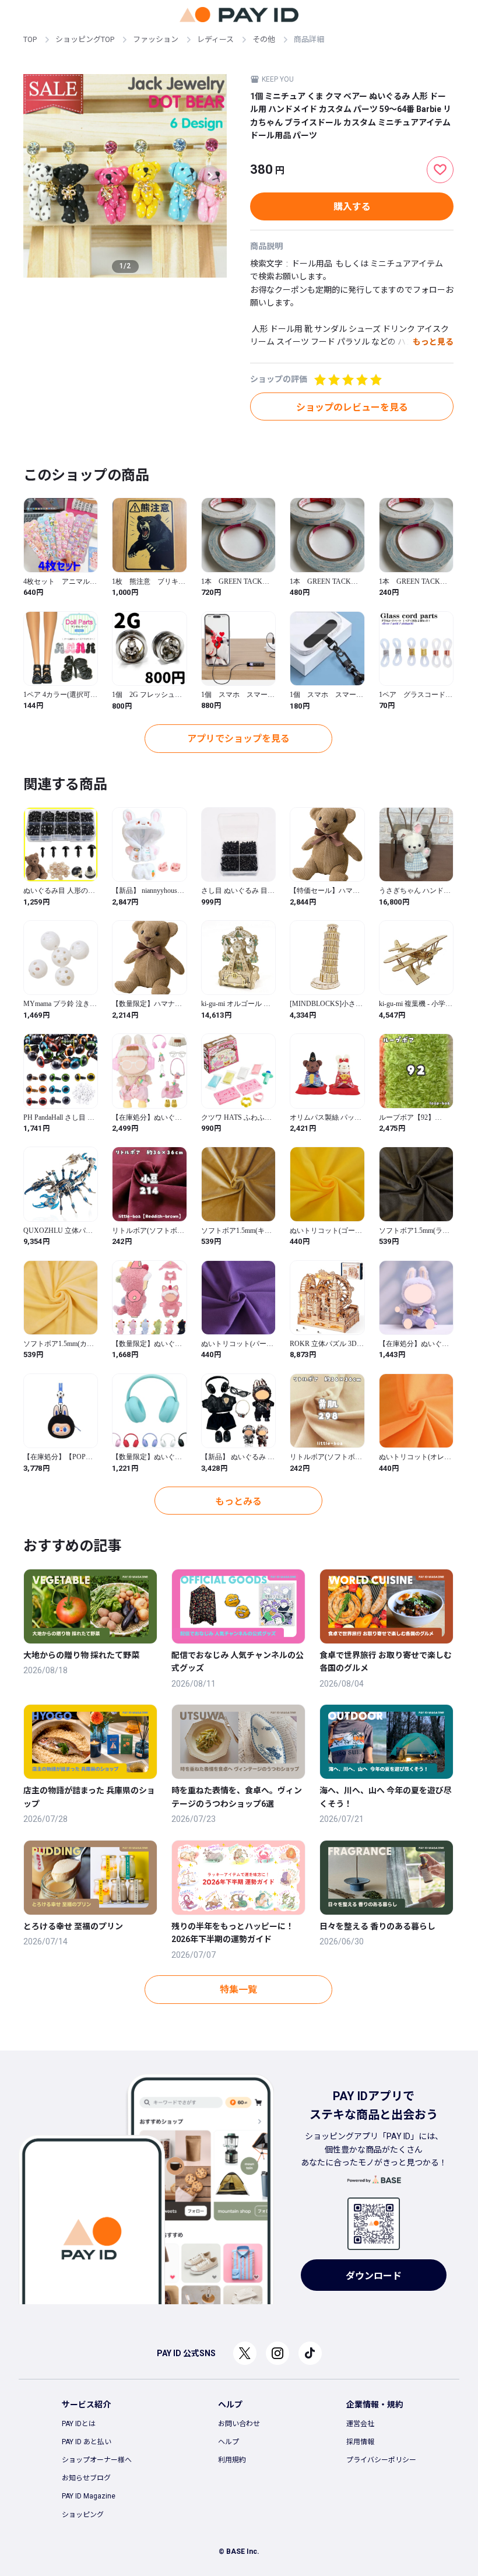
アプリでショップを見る (238, 739)
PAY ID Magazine (89, 2496)
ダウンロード (374, 2276)
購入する (352, 207)
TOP (30, 39)
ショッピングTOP (85, 39)
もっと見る (433, 342)
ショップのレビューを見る (352, 407)
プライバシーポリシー (381, 2460)
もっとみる (238, 1501)
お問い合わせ (239, 2424)
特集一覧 (238, 1990)
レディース (215, 39)
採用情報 (360, 2442)
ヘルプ (229, 2442)
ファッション (156, 39)
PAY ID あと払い (87, 2442)
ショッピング (83, 2515)
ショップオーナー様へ (97, 2460)
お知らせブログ (86, 2478)
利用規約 (232, 2460)
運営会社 (360, 2424)
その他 (264, 39)
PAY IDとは (79, 2424)
